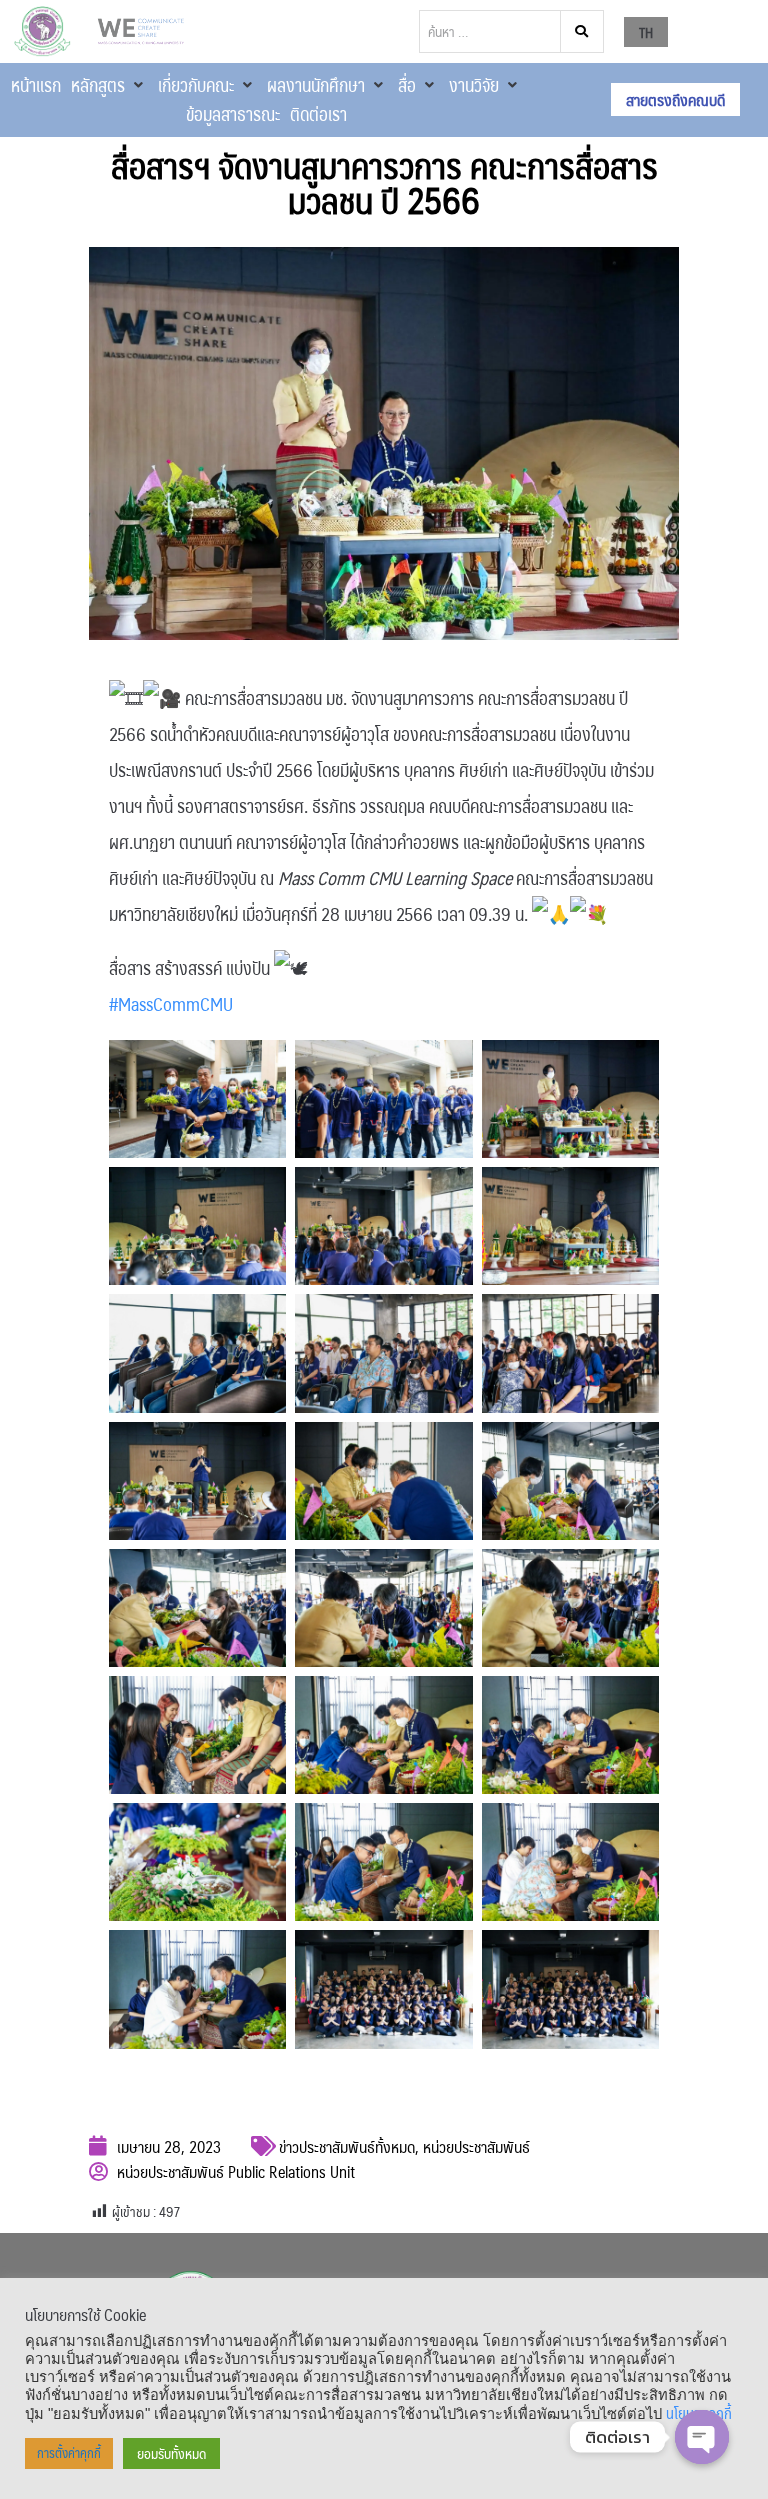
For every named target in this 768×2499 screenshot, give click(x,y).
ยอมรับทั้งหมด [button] (171, 2453)
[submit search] (582, 31)
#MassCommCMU (171, 1004)
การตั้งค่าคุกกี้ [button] (69, 2453)
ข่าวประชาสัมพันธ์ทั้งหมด (347, 2146)
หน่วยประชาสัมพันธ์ (476, 2146)
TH (646, 32)
